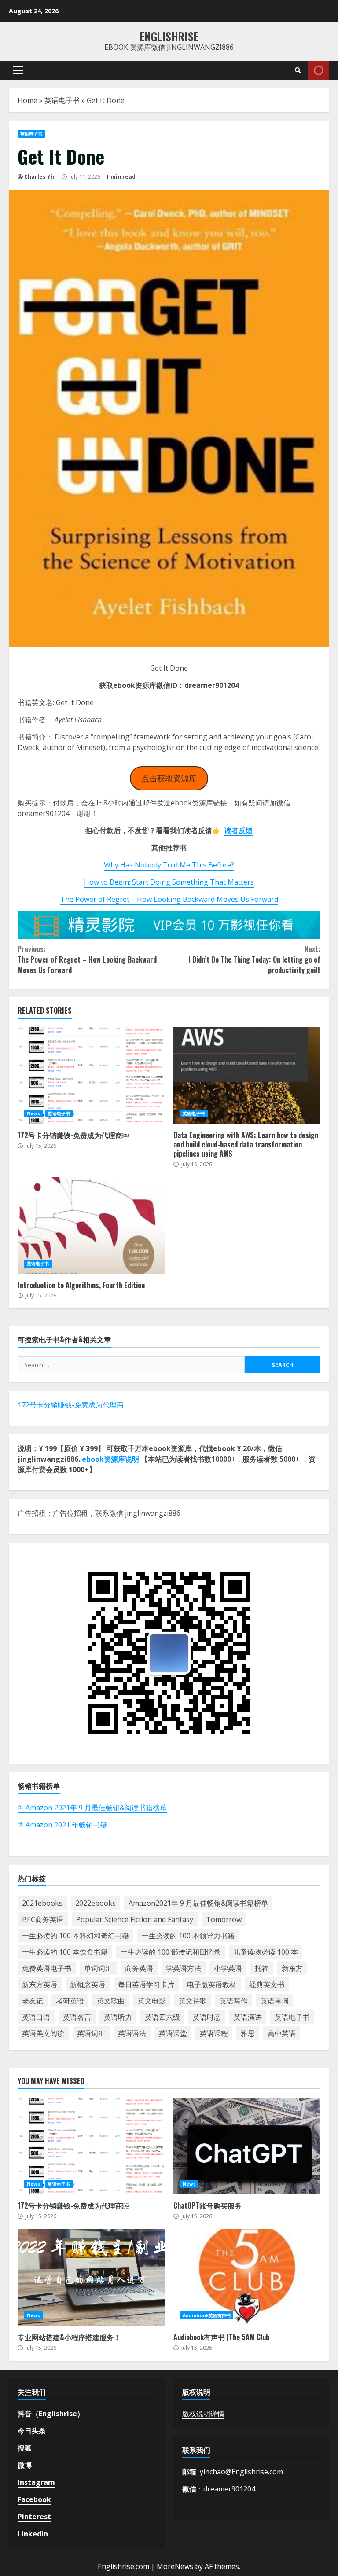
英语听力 (118, 2017)
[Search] (298, 70)
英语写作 (234, 2001)
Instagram (36, 2482)
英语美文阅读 (43, 2033)
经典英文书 (267, 1984)
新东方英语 (40, 1984)
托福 (262, 1968)
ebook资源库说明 (110, 1459)
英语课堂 (173, 2033)
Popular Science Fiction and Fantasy (135, 1919)
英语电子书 (62, 100)
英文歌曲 (111, 2001)
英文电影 (152, 2001)
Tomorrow (224, 1919)
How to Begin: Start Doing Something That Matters (169, 882)
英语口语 (36, 2017)
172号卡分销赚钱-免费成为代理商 (71, 1405)
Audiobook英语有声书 (207, 2315)
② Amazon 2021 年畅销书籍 (62, 1825)
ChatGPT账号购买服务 (247, 2146)
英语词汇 (91, 2033)
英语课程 (214, 2033)
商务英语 (139, 1968)
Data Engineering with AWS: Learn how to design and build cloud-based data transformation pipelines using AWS (247, 1076)
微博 (25, 2465)
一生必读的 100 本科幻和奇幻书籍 (75, 1936)
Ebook (318, 70)
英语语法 (132, 2033)
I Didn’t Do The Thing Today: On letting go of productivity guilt (254, 959)
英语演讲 (248, 2017)
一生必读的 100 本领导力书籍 (188, 1936)
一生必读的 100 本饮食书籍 (65, 1952)
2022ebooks (96, 1903)
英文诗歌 (193, 2001)
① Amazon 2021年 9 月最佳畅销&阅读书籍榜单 (92, 1808)
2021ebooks (42, 1903)
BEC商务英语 (43, 1919)
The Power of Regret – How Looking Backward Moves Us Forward (169, 899)
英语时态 (207, 2017)
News (33, 1113)
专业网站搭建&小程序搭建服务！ (91, 2278)
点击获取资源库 (169, 778)
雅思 (248, 2033)
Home (28, 100)
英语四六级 (162, 2017)
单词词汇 (98, 1968)
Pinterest (34, 2517)
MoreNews (175, 2566)
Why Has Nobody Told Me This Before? (169, 865)
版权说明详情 (203, 2414)
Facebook (34, 2499)
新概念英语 (88, 1984)
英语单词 (275, 2001)
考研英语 (70, 2001)
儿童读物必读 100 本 (266, 1952)
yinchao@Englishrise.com (241, 2472)
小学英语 (228, 1968)
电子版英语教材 (212, 1984)
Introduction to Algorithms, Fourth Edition (91, 1226)
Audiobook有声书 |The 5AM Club (247, 2278)
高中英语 (282, 2033)
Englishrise (169, 36)
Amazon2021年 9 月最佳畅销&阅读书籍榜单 (198, 1903)
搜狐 (25, 2448)
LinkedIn (33, 2534)
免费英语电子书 (47, 1968)
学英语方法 (184, 1968)
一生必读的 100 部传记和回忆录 (171, 1952)
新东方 (292, 1968)
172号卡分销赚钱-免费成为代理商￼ (91, 1076)
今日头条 (32, 2431)
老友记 (33, 2001)
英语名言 (77, 2017)
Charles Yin (40, 177)
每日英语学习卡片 (146, 1984)
